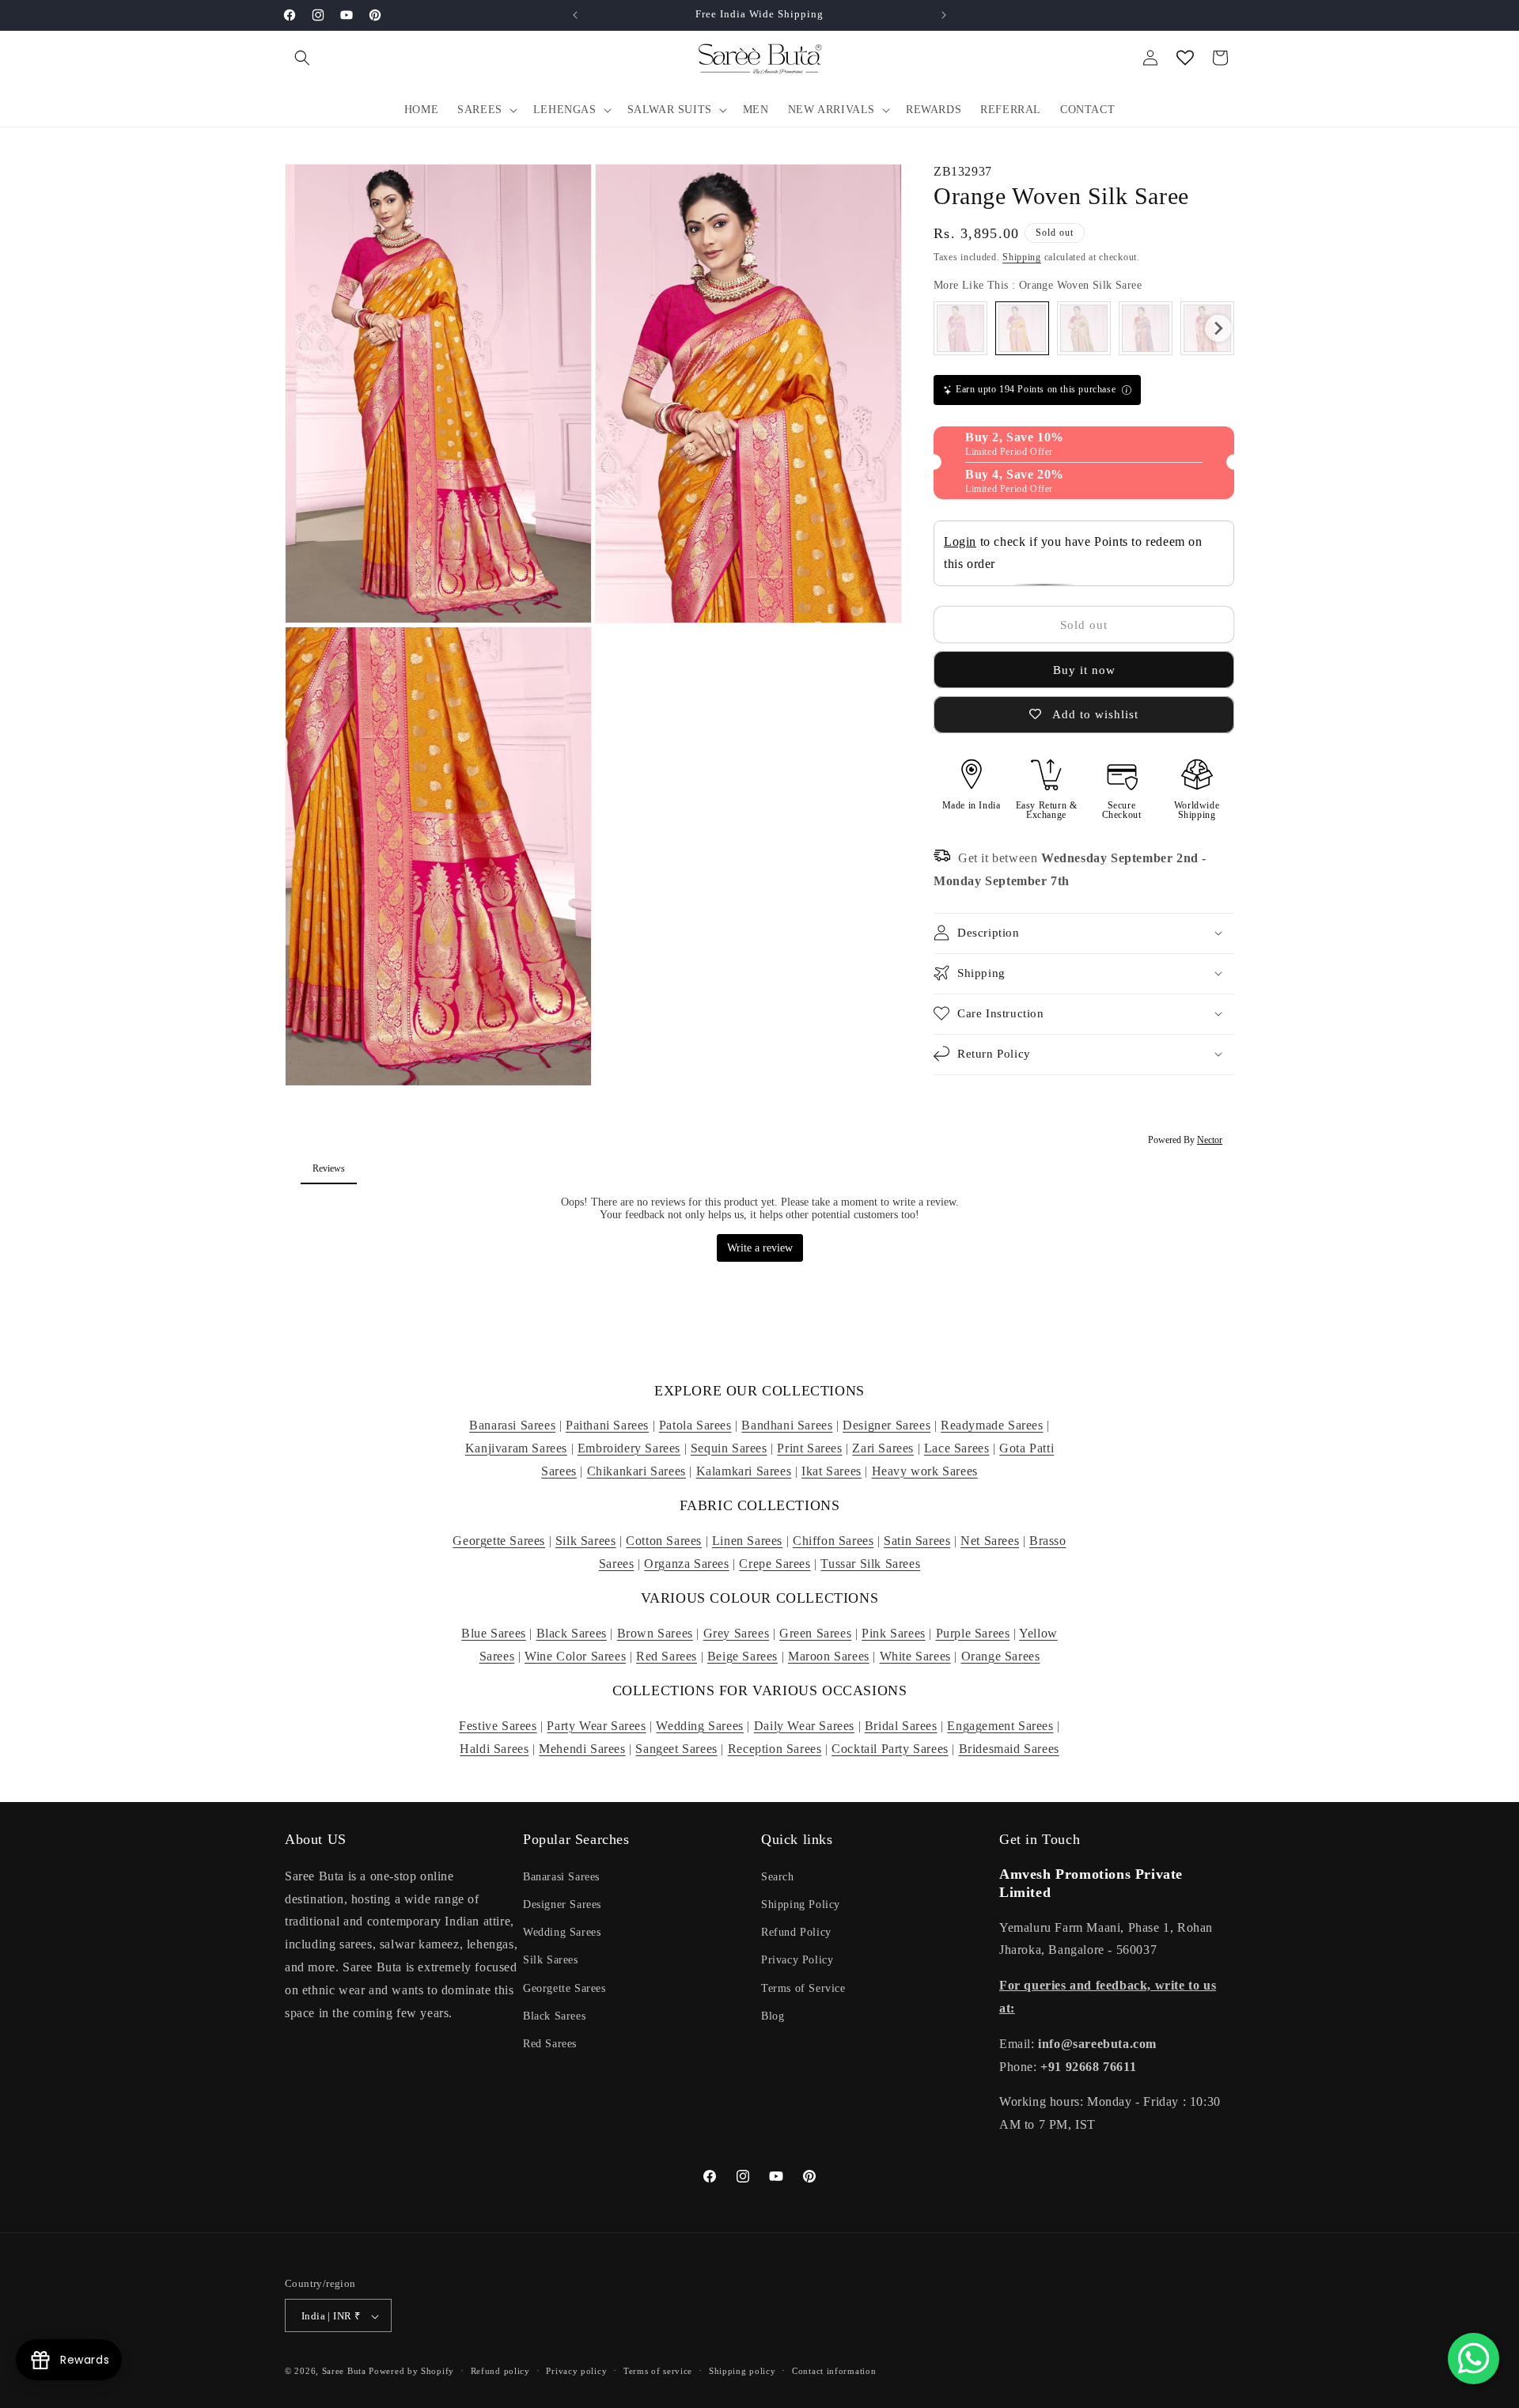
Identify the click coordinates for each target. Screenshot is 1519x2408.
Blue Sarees (494, 1633)
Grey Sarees (737, 1633)
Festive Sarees (498, 1726)
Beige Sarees (742, 1656)
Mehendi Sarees (582, 1749)
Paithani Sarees (607, 1425)
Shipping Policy (801, 1904)
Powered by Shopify (411, 2372)
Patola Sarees (695, 1425)
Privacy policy (576, 2371)
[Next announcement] (944, 15)
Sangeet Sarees (676, 1749)
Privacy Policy (797, 1960)
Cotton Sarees (664, 1541)
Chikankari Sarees (636, 1471)
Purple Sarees (973, 1633)
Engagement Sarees (1000, 1726)
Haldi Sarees (494, 1749)
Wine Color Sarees (575, 1656)
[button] (302, 58)
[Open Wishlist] (1185, 58)
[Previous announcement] (575, 15)
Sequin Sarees (729, 1448)
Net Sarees (990, 1541)
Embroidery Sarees (629, 1448)
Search (778, 1876)
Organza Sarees (686, 1564)
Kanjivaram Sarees (516, 1448)
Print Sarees (809, 1448)
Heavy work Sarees (925, 1471)
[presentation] (1218, 328)
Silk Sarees (586, 1541)
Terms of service (658, 2371)
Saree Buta (344, 2372)
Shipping (1022, 256)
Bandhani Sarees (787, 1425)
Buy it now (1084, 670)
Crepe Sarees (775, 1564)
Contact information (834, 2371)
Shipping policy (742, 2371)
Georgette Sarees (499, 1541)
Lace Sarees (957, 1448)
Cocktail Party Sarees (890, 1749)
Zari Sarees (883, 1448)
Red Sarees (667, 1656)
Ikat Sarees (831, 1471)
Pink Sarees (894, 1633)
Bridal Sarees (901, 1726)
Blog (773, 2015)
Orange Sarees (1001, 1656)
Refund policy (500, 2371)
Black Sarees (572, 1633)
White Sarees (915, 1656)
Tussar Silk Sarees (870, 1564)
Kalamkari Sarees (744, 1471)
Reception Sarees (775, 1749)
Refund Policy (796, 1931)
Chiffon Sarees (833, 1541)
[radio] (960, 328)
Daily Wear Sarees (804, 1726)
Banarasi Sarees (512, 1425)
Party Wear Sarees (596, 1726)
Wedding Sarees (699, 1726)
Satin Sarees (917, 1541)
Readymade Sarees (992, 1425)
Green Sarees (815, 1633)
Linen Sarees (747, 1541)
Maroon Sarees (829, 1656)
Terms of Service (803, 1988)
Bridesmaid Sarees (1009, 1749)
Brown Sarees (655, 1633)
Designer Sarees (886, 1425)
